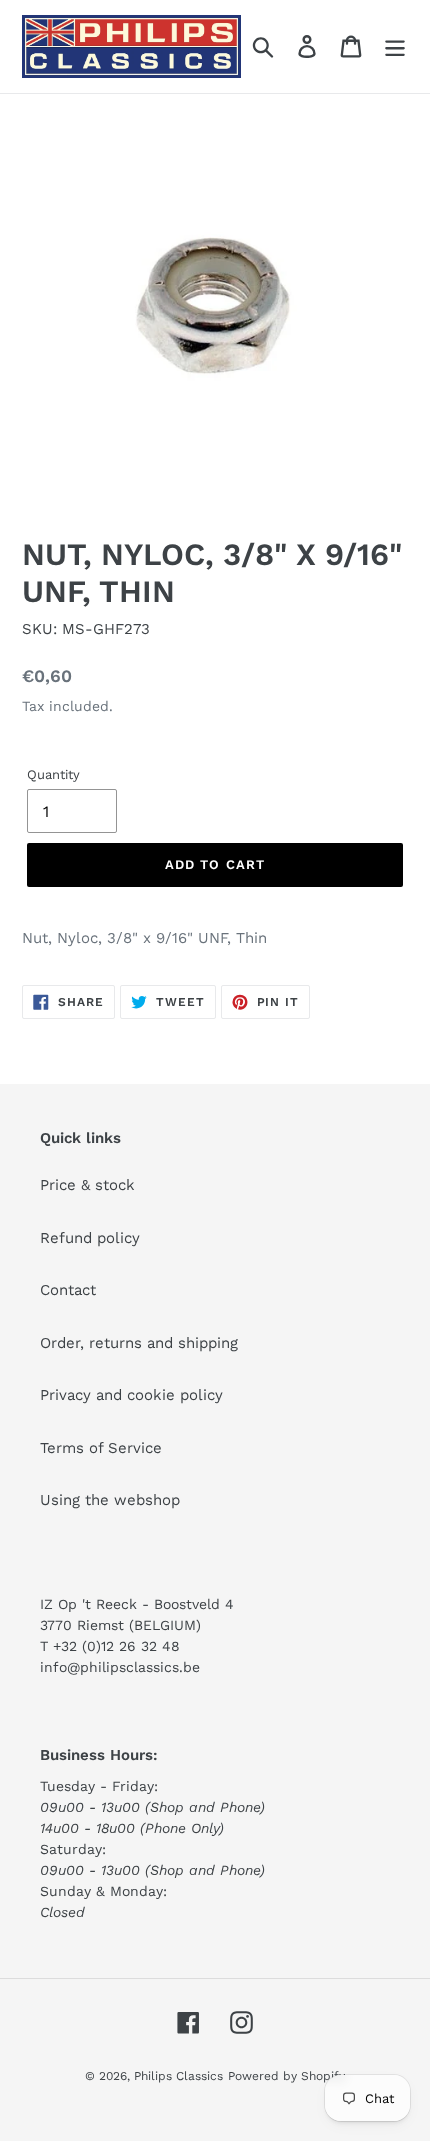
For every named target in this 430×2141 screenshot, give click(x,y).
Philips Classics (178, 2076)
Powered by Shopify (286, 2076)
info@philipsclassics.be (120, 1667)
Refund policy (90, 1238)
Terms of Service (101, 1448)
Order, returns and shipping (139, 1343)
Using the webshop (110, 1500)
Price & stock (87, 1185)
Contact (68, 1290)
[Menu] (395, 47)
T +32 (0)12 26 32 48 (110, 1646)
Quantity (53, 774)
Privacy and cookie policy (131, 1395)
